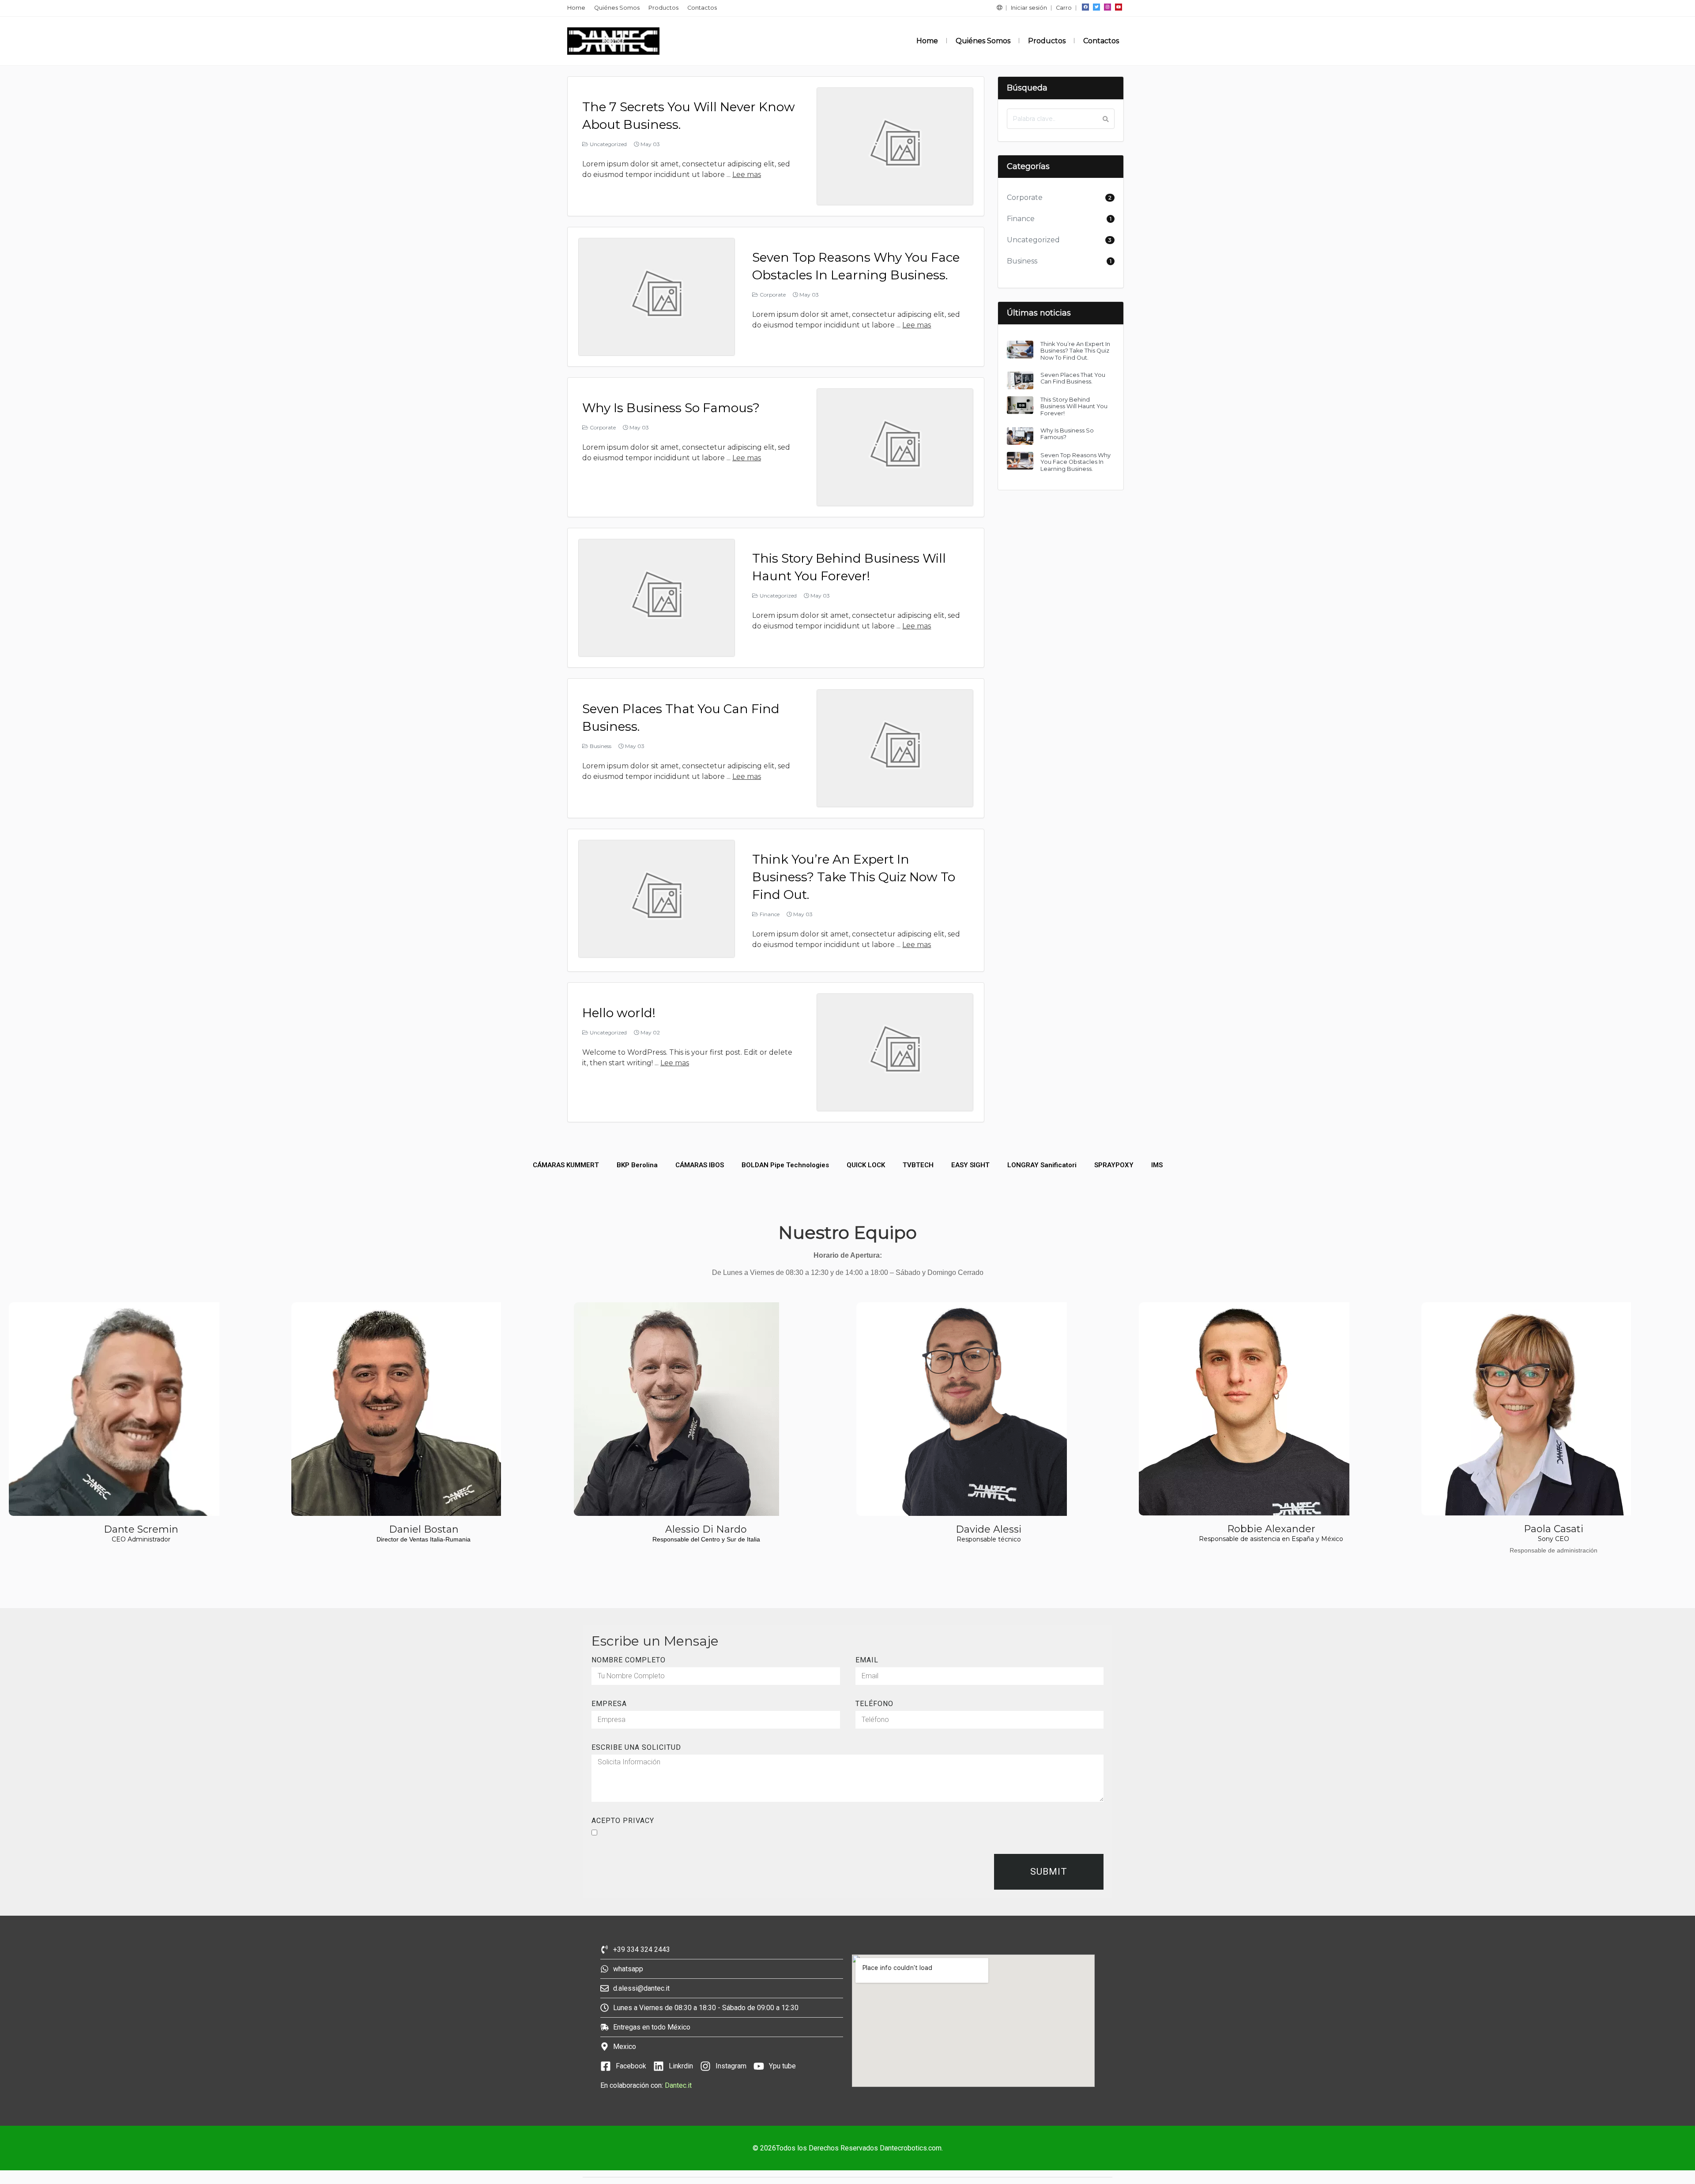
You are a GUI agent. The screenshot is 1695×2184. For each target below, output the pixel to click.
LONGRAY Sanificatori (1042, 1165)
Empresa (609, 1704)
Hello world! (619, 1013)
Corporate (773, 295)
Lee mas (747, 175)
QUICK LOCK (866, 1165)
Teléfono (874, 1704)
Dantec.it (679, 2085)
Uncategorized (608, 144)
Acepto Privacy (623, 1821)
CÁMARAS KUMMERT (566, 1165)
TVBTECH (918, 1165)
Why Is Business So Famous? (671, 408)
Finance (770, 914)
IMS (1157, 1165)
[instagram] (1107, 7)
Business (601, 746)
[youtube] (1119, 7)
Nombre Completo (629, 1660)
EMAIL (867, 1660)
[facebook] (1085, 7)
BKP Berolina (637, 1165)
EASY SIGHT (970, 1165)
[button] (999, 8)
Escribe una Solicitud (636, 1748)
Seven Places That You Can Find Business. (1073, 378)
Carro (1064, 8)
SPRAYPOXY (1114, 1165)
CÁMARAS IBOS (700, 1165)
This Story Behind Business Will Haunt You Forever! (1074, 406)
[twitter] (1096, 7)
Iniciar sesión (1029, 8)
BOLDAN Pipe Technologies (785, 1165)
